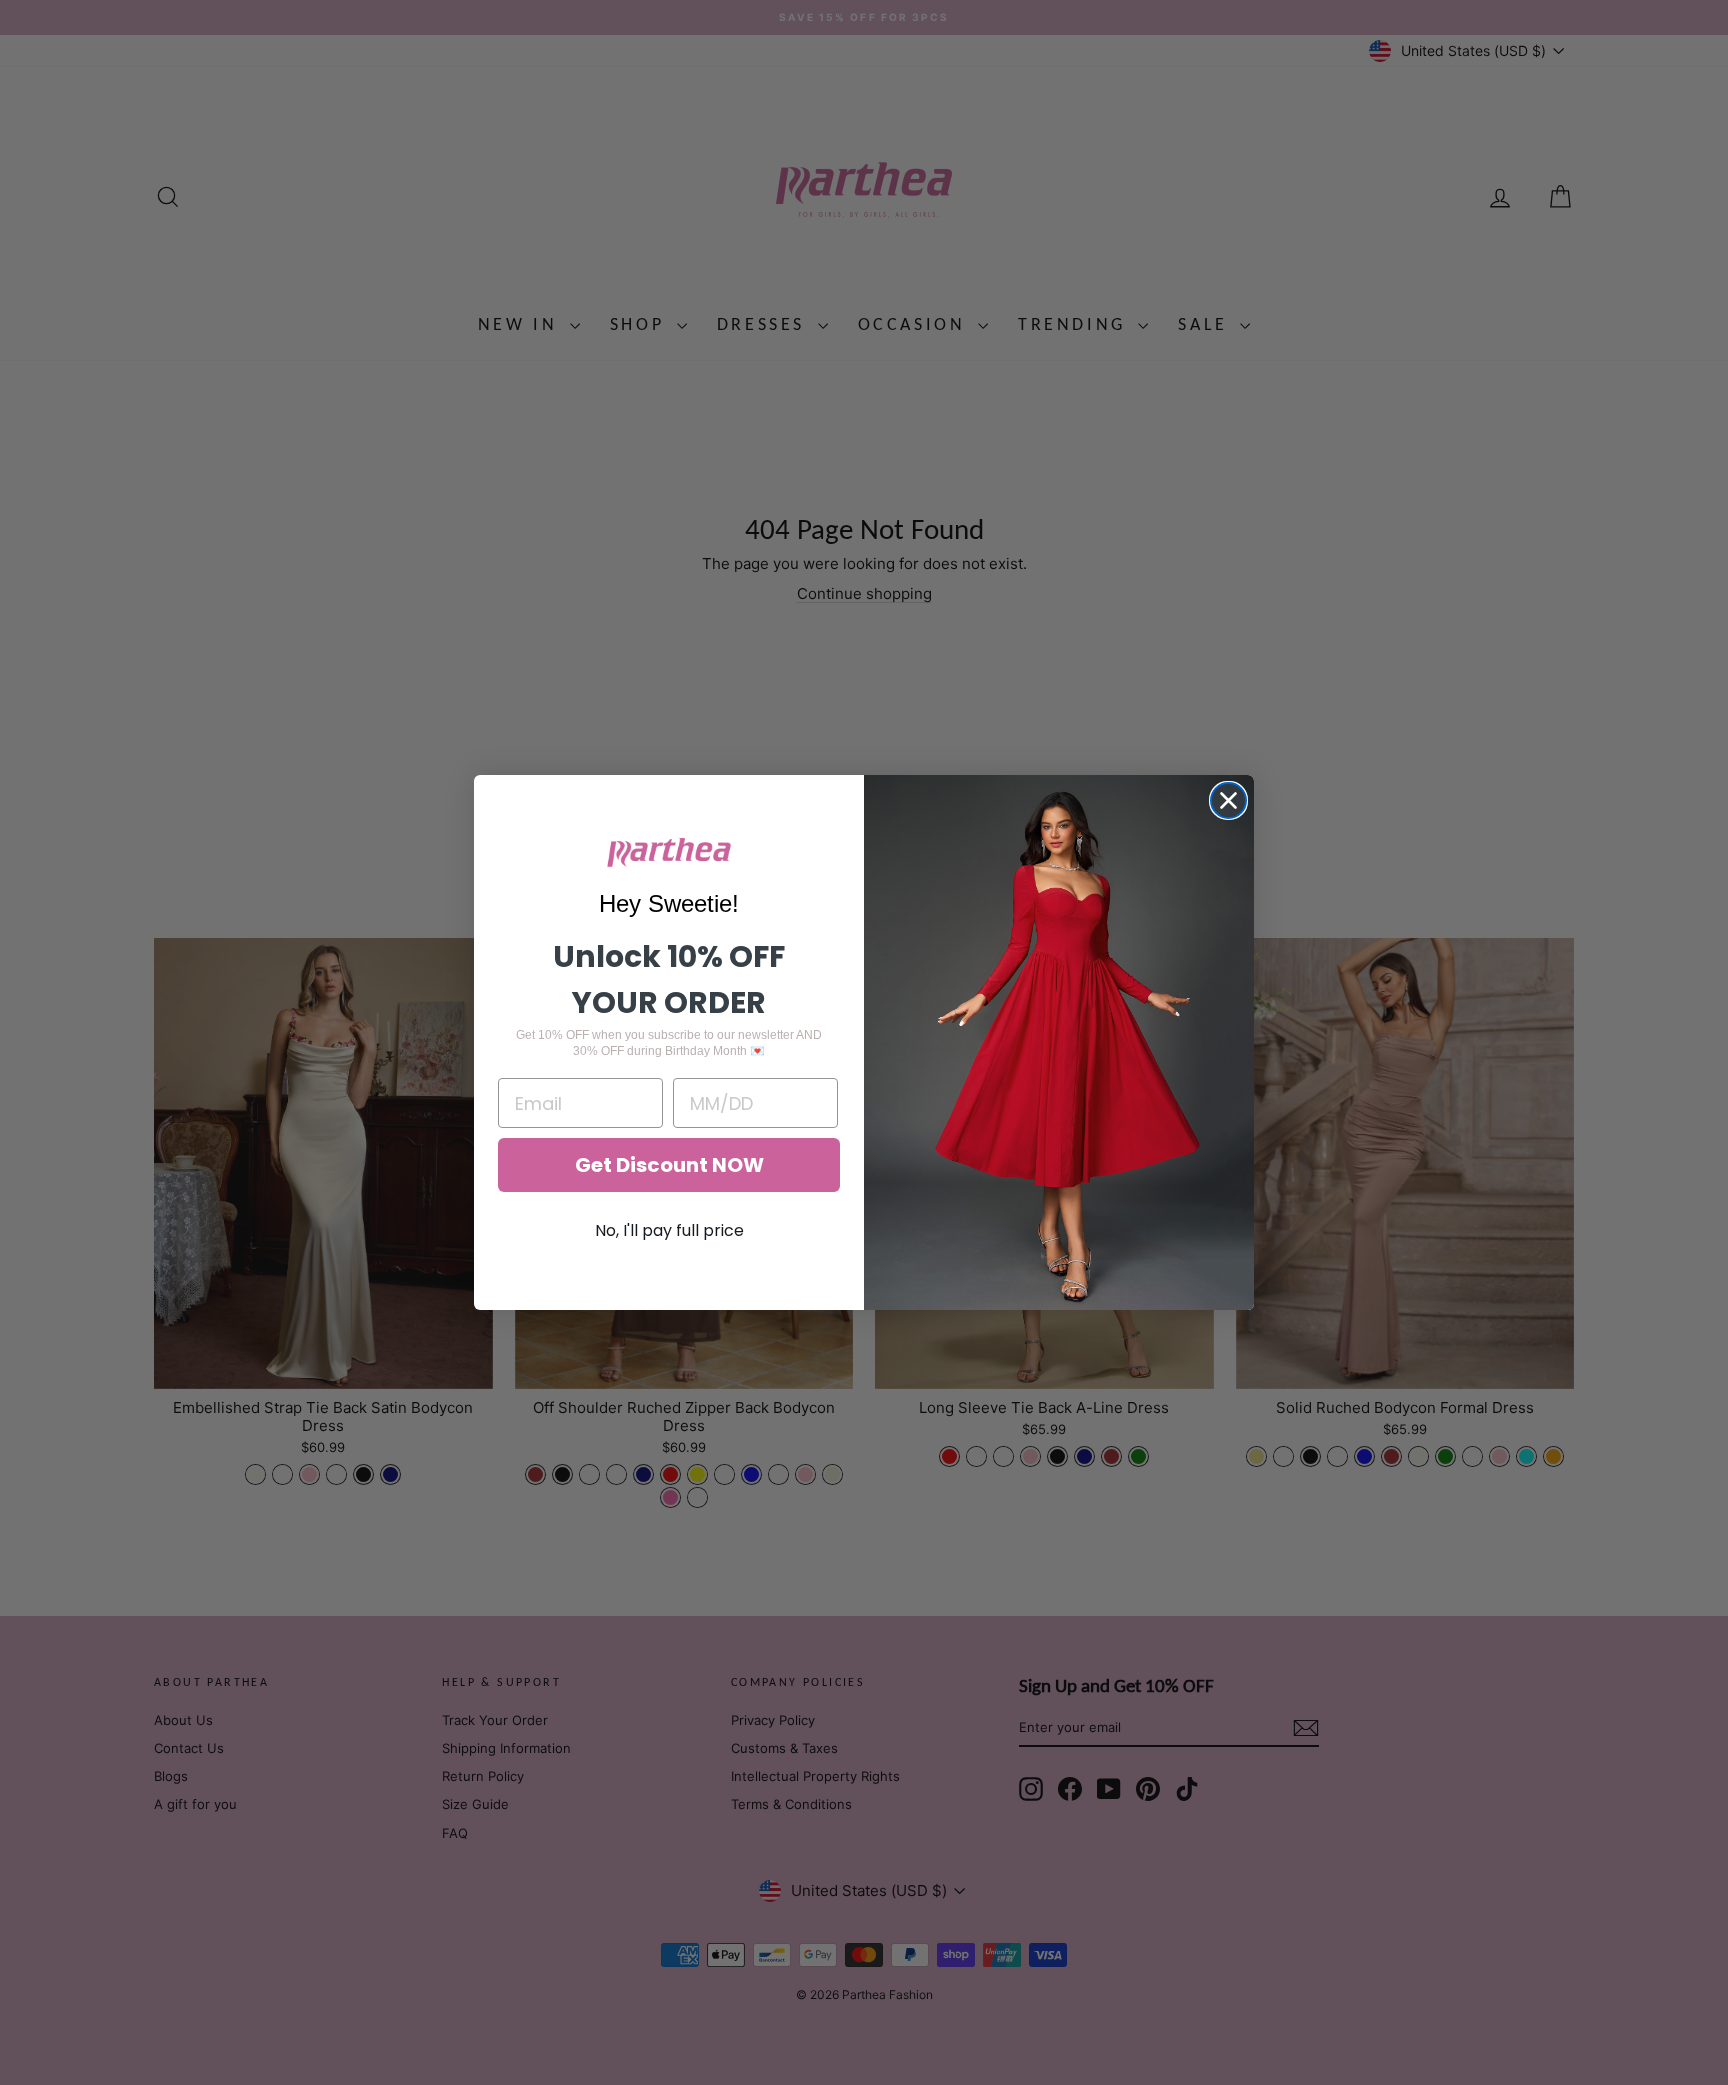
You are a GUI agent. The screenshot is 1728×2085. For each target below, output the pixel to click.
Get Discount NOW (669, 1165)
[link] (669, 852)
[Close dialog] (1228, 800)
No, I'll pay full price (669, 1230)
